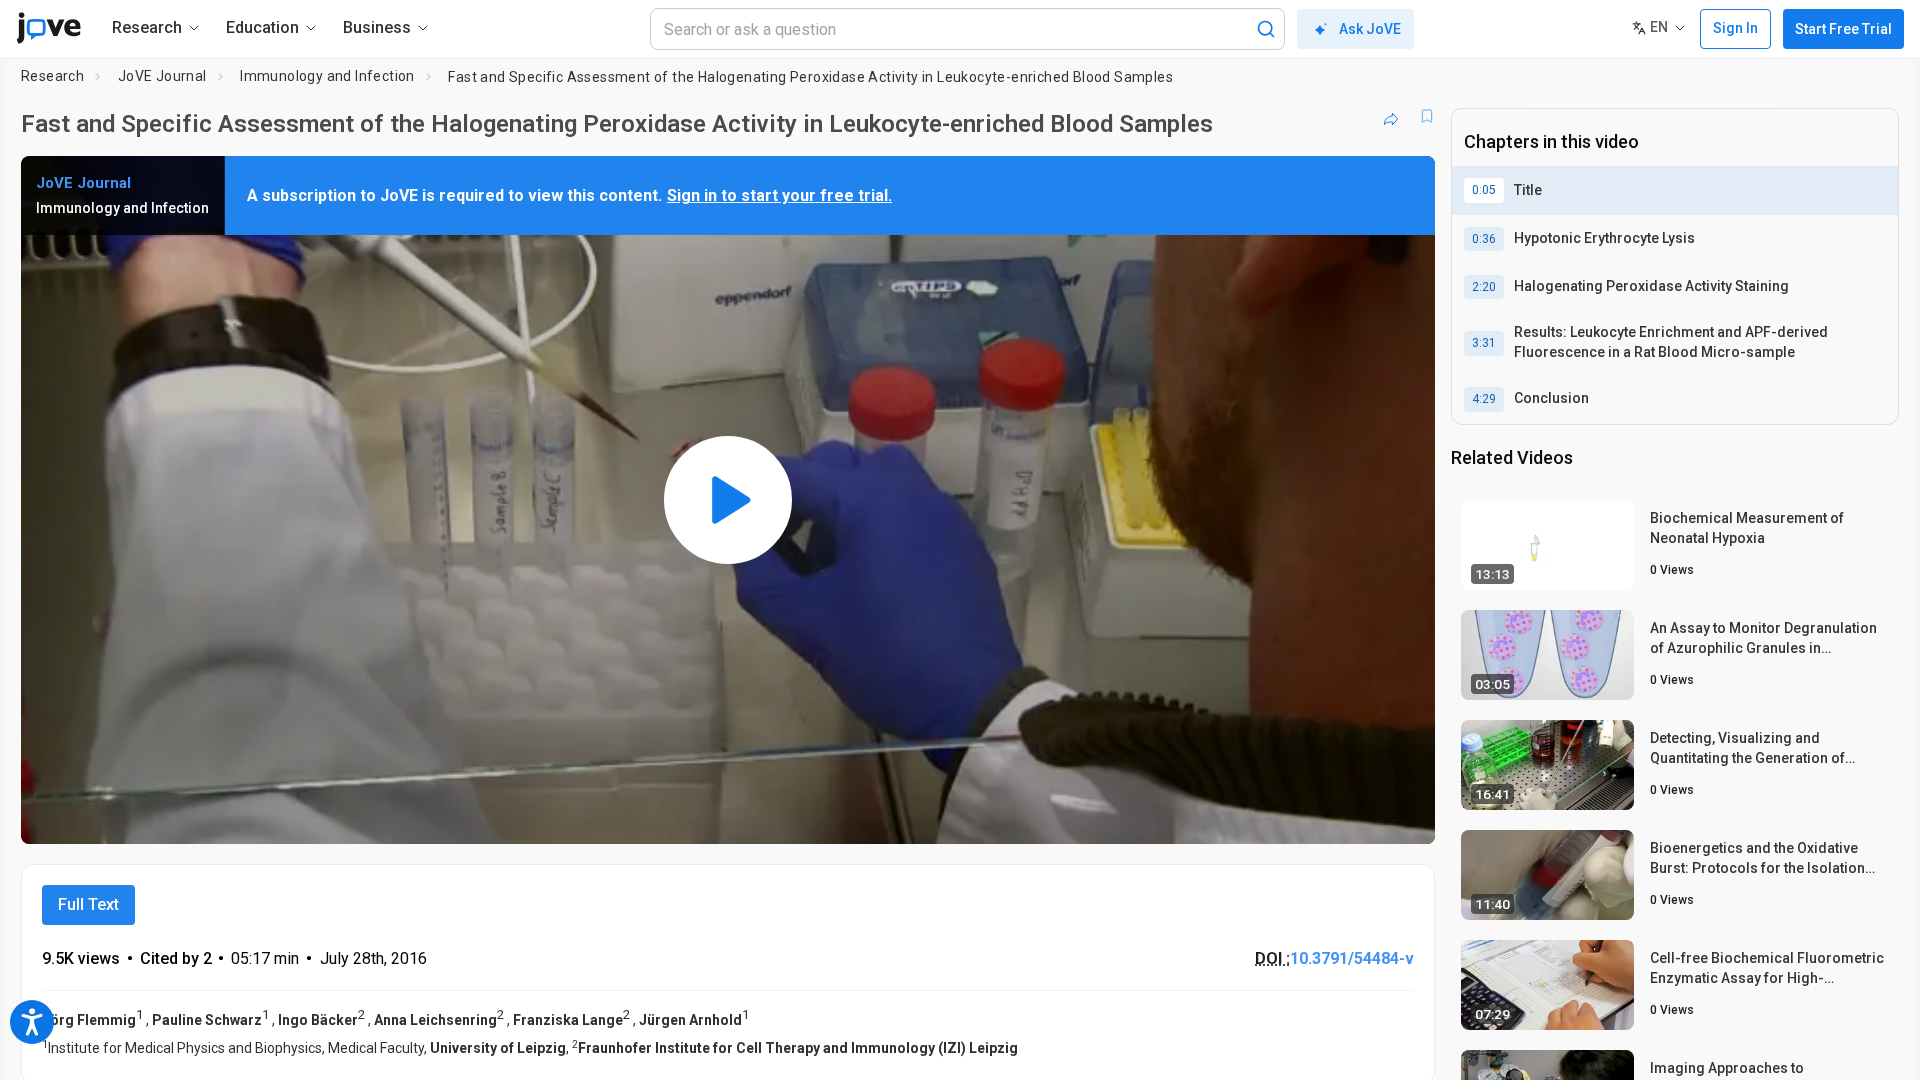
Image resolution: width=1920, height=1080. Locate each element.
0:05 (1484, 190)
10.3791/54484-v (1352, 958)
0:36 (1484, 239)
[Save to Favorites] (1427, 116)
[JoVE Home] (48, 28)
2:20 (1484, 287)
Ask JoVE (1370, 29)
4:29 (1484, 399)
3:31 (1484, 343)
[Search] (1266, 29)
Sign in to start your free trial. (779, 195)
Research (52, 76)
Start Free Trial (1843, 29)
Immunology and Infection (327, 76)
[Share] (1391, 116)
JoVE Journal (162, 76)
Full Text (88, 904)
